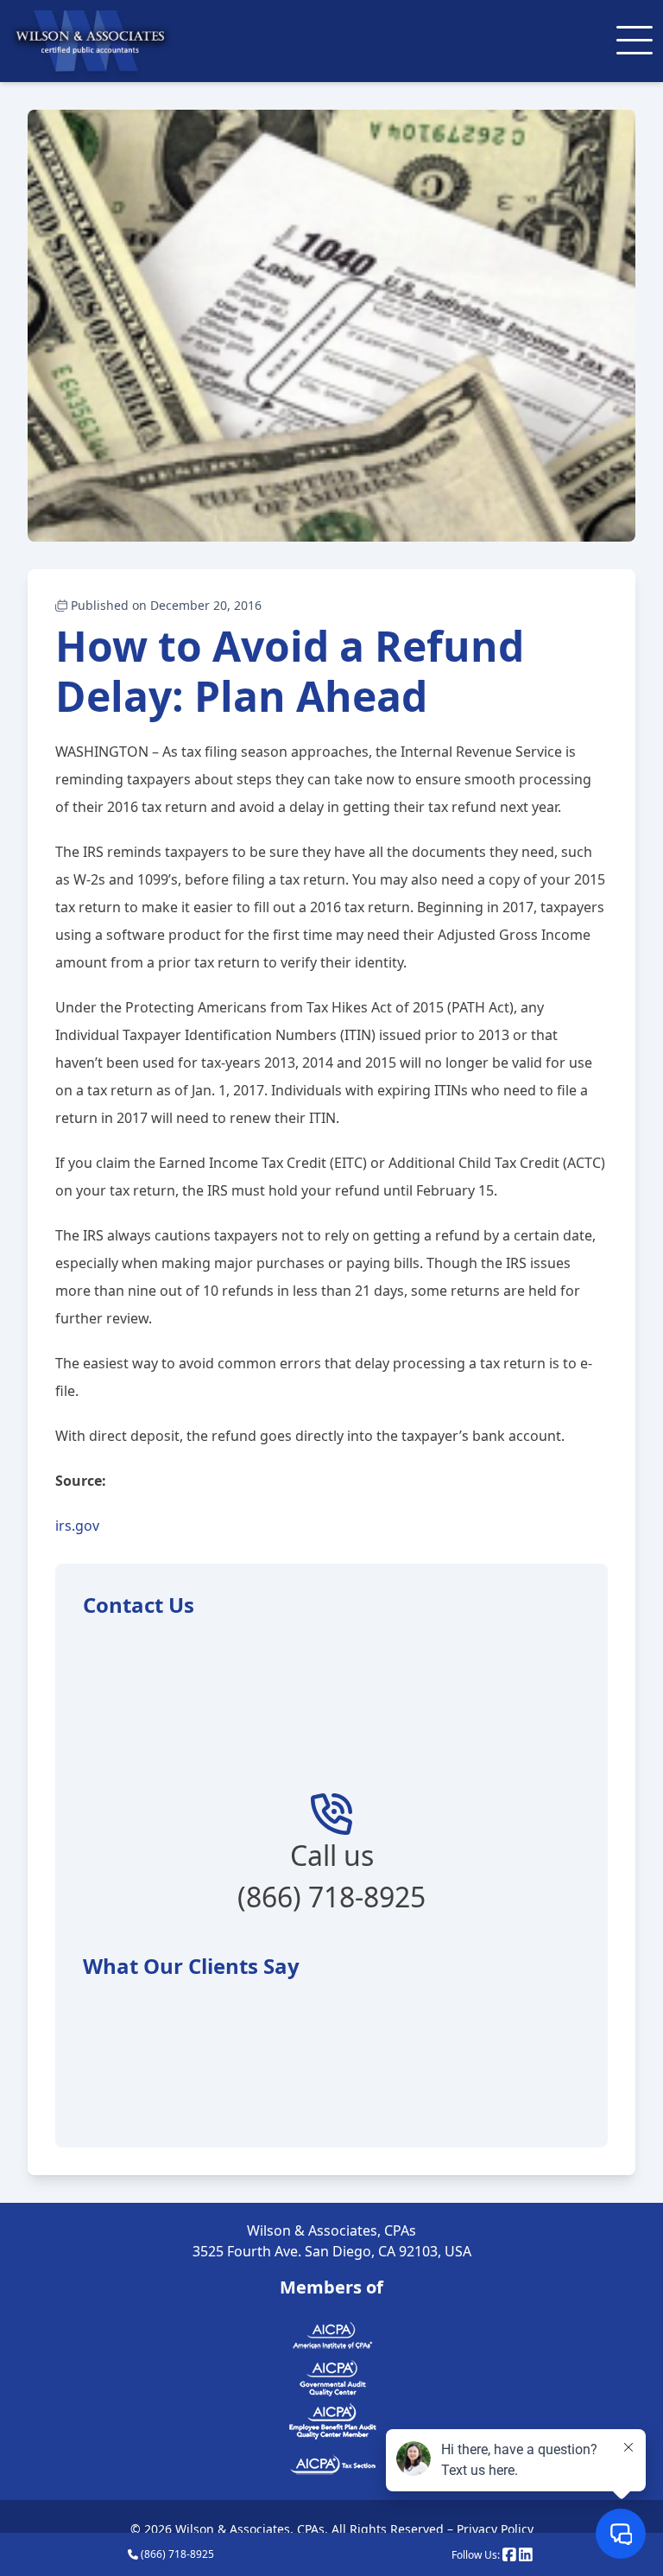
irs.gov (77, 1526)
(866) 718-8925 (176, 2554)
